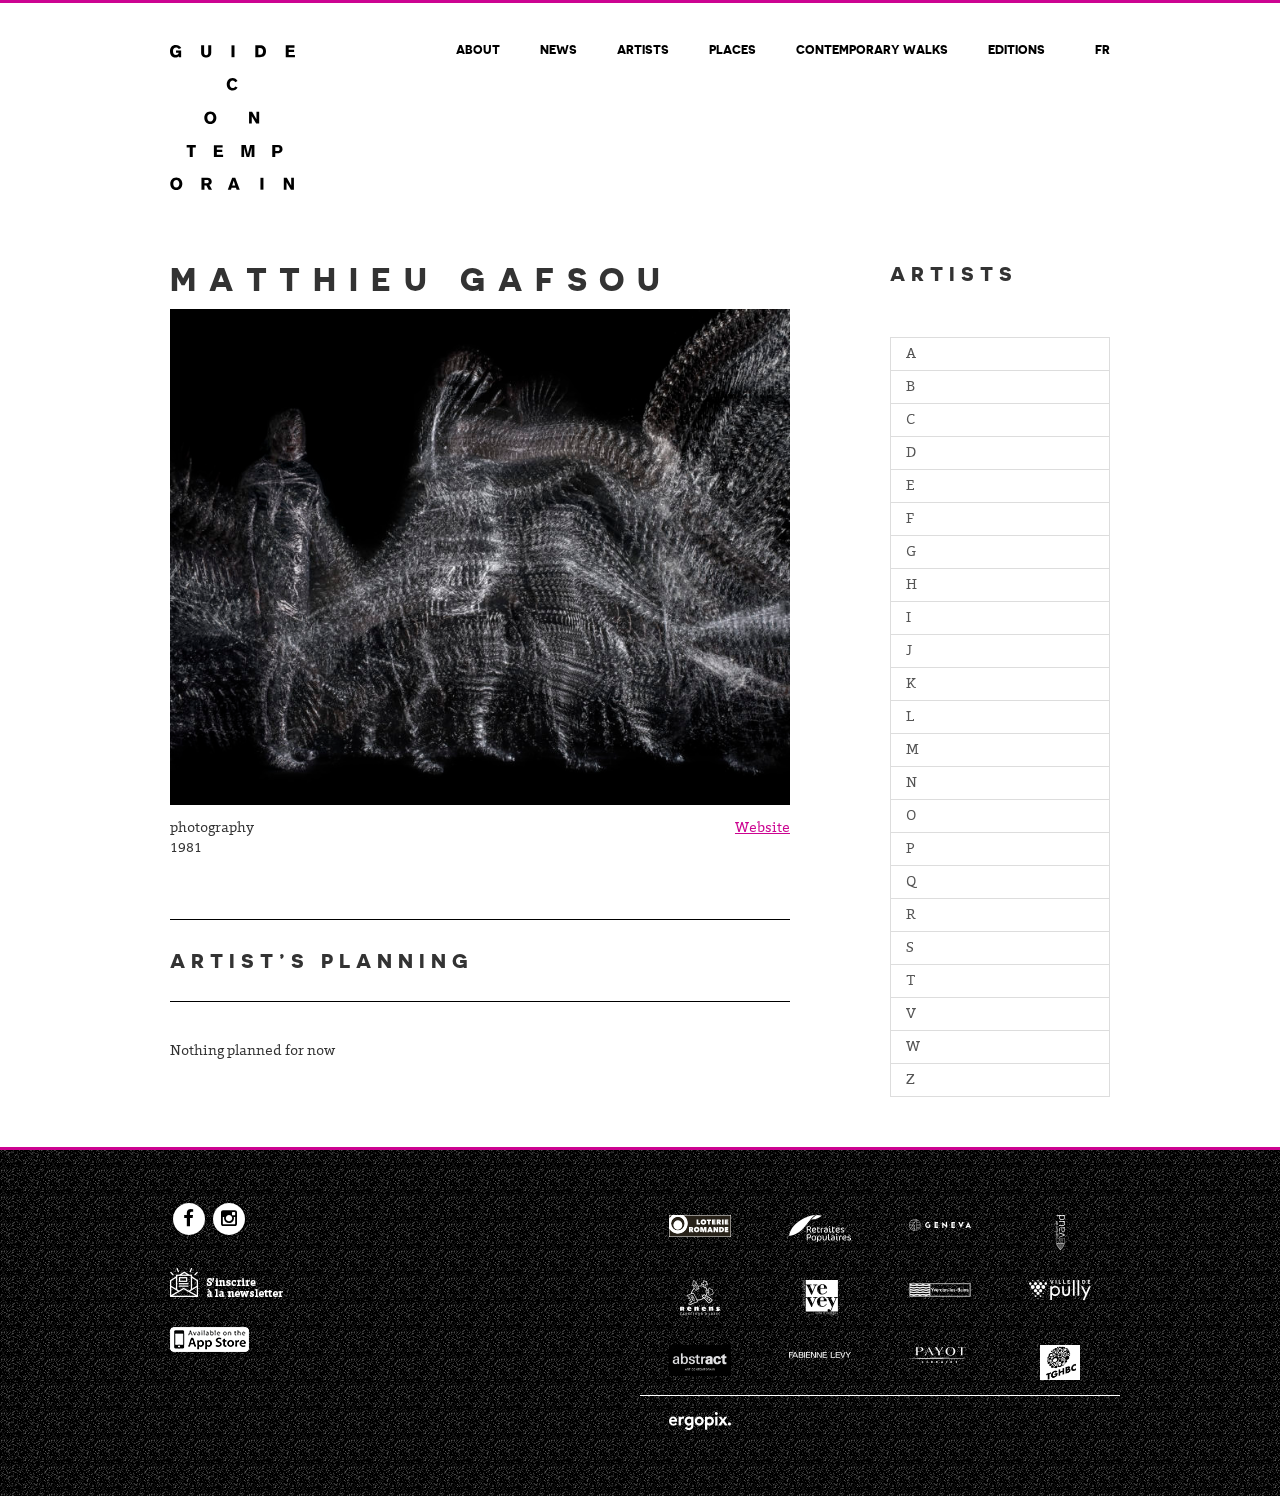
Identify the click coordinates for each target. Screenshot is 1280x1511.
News (558, 49)
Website (762, 829)
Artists (643, 49)
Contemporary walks (872, 49)
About (478, 49)
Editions (1016, 49)
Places (732, 49)
